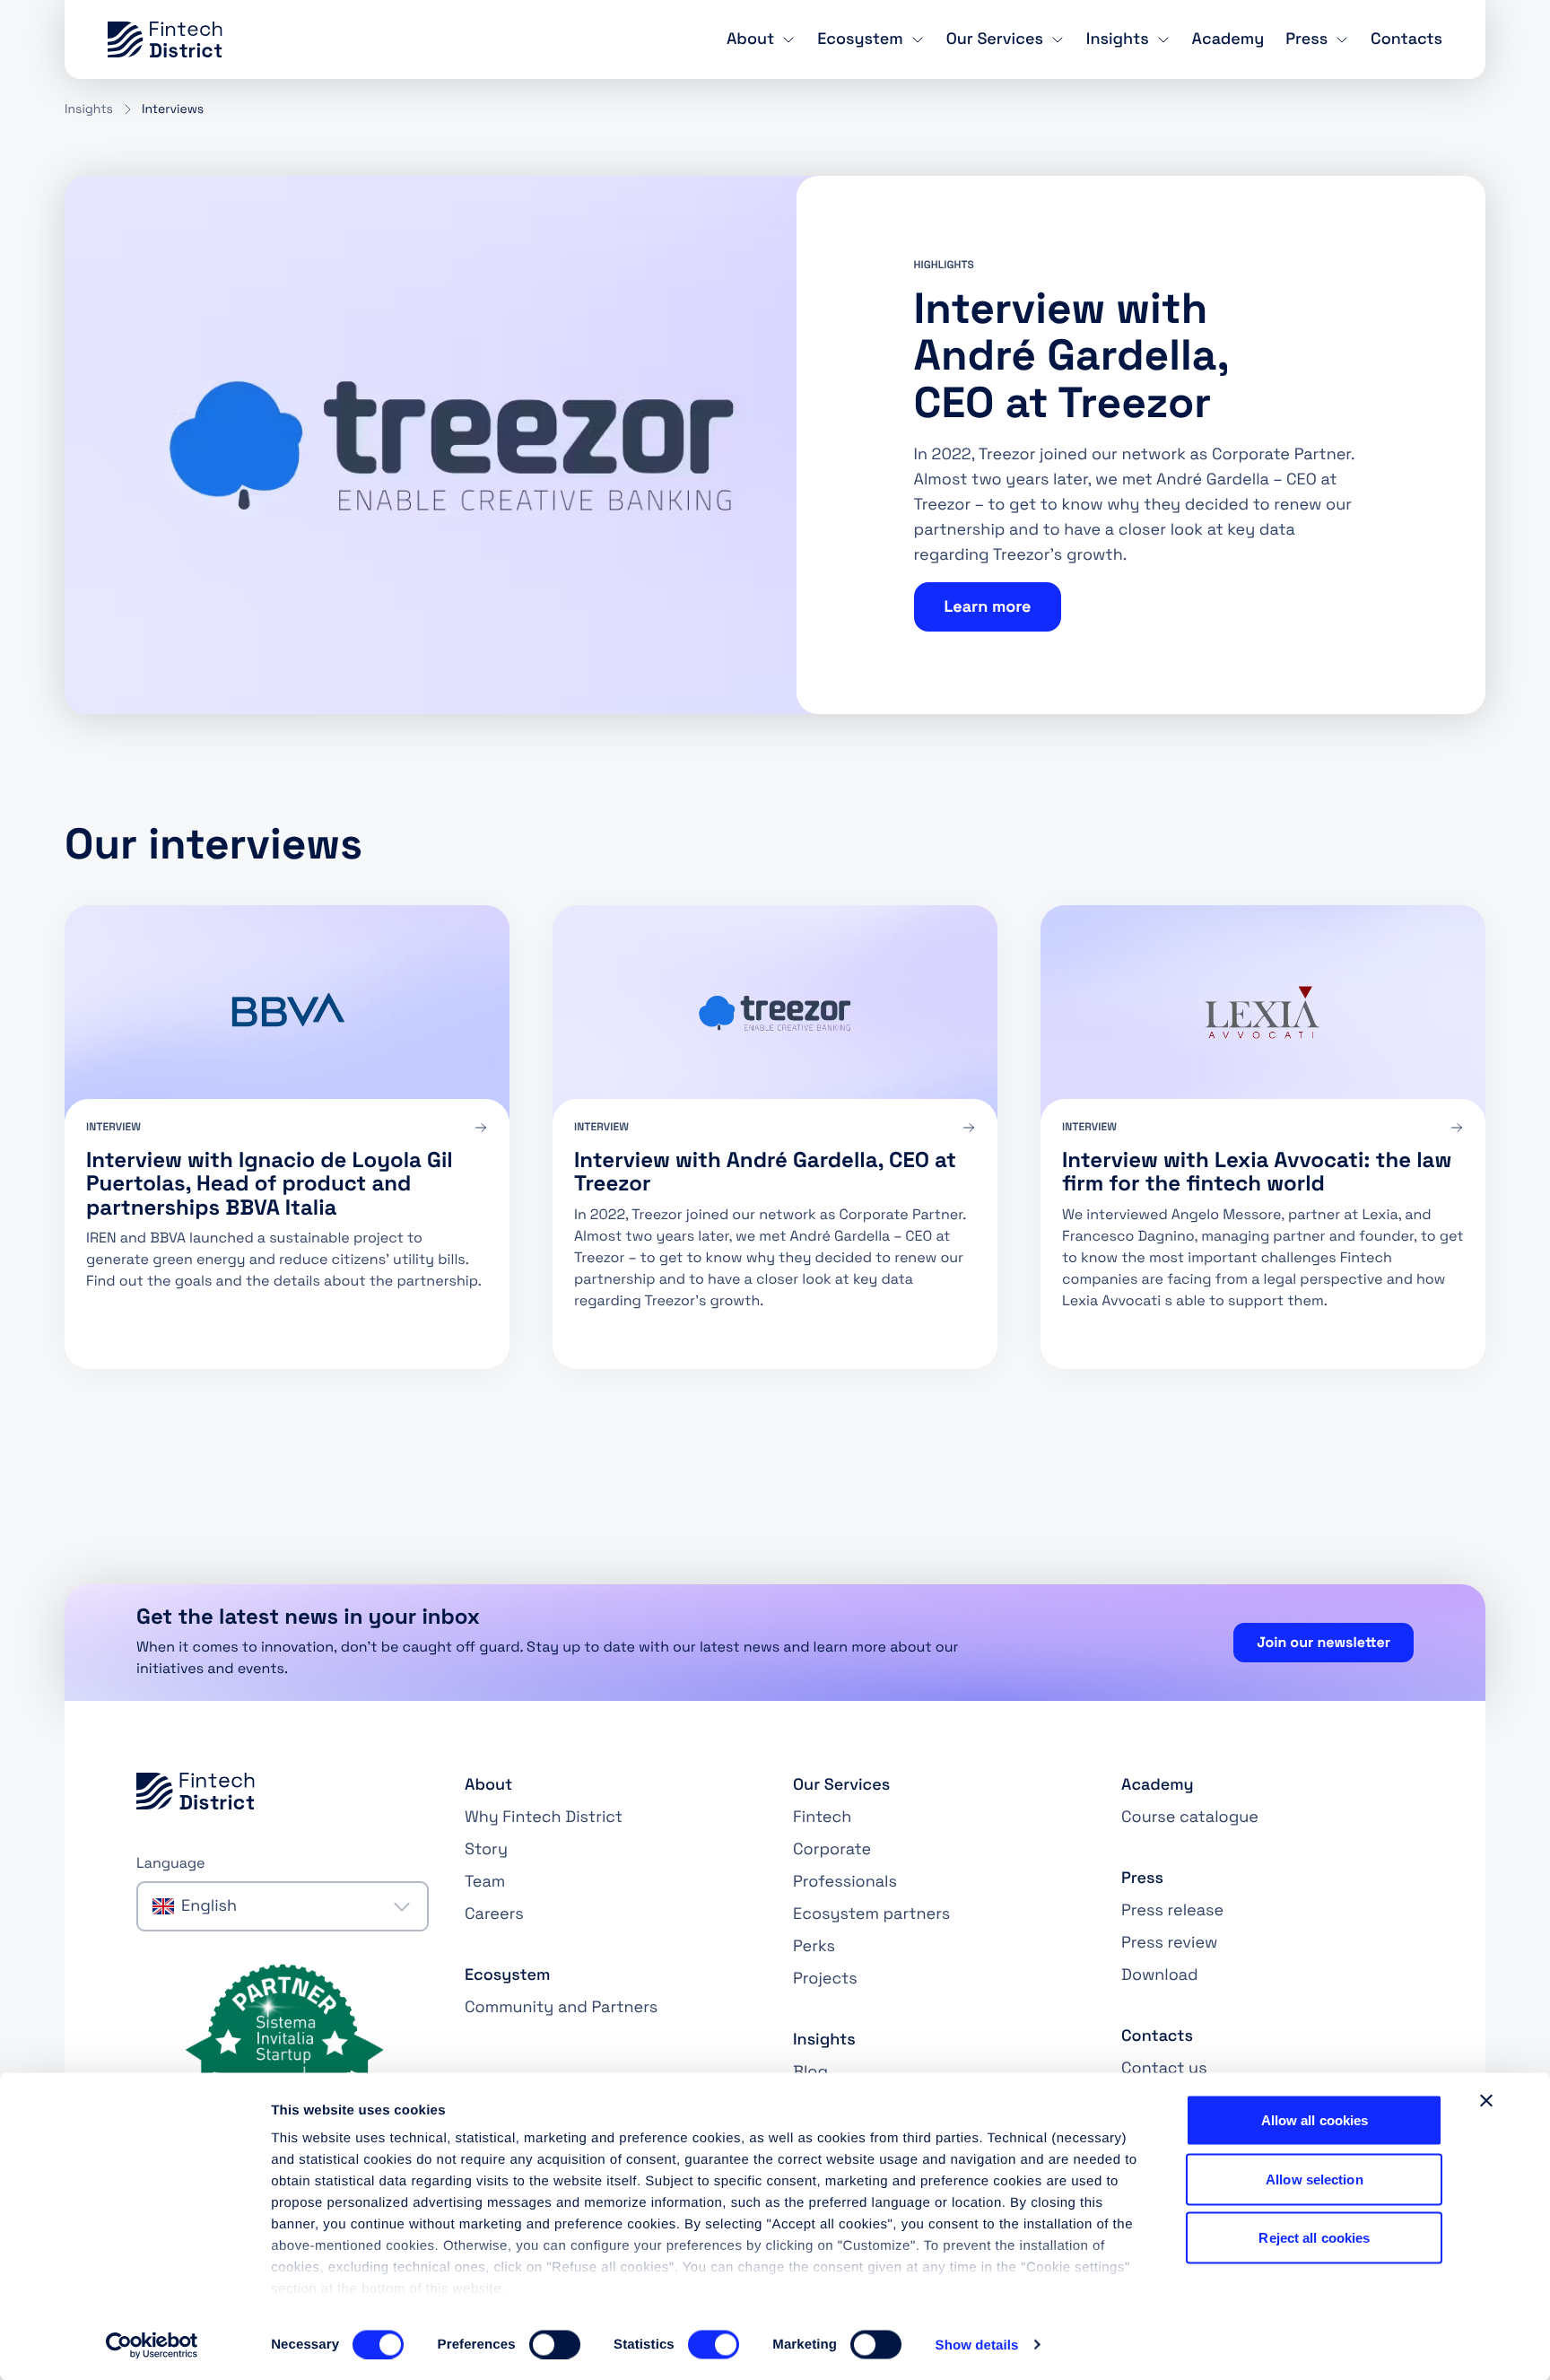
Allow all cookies (1315, 2120)
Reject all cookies (1314, 2238)
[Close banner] (1486, 2101)
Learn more (988, 607)
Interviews (173, 109)
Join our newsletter (1324, 1642)
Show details (977, 2345)
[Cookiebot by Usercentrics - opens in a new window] (152, 2345)
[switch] (555, 2344)
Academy (1228, 39)
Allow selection (1315, 2179)
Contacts (1406, 39)
